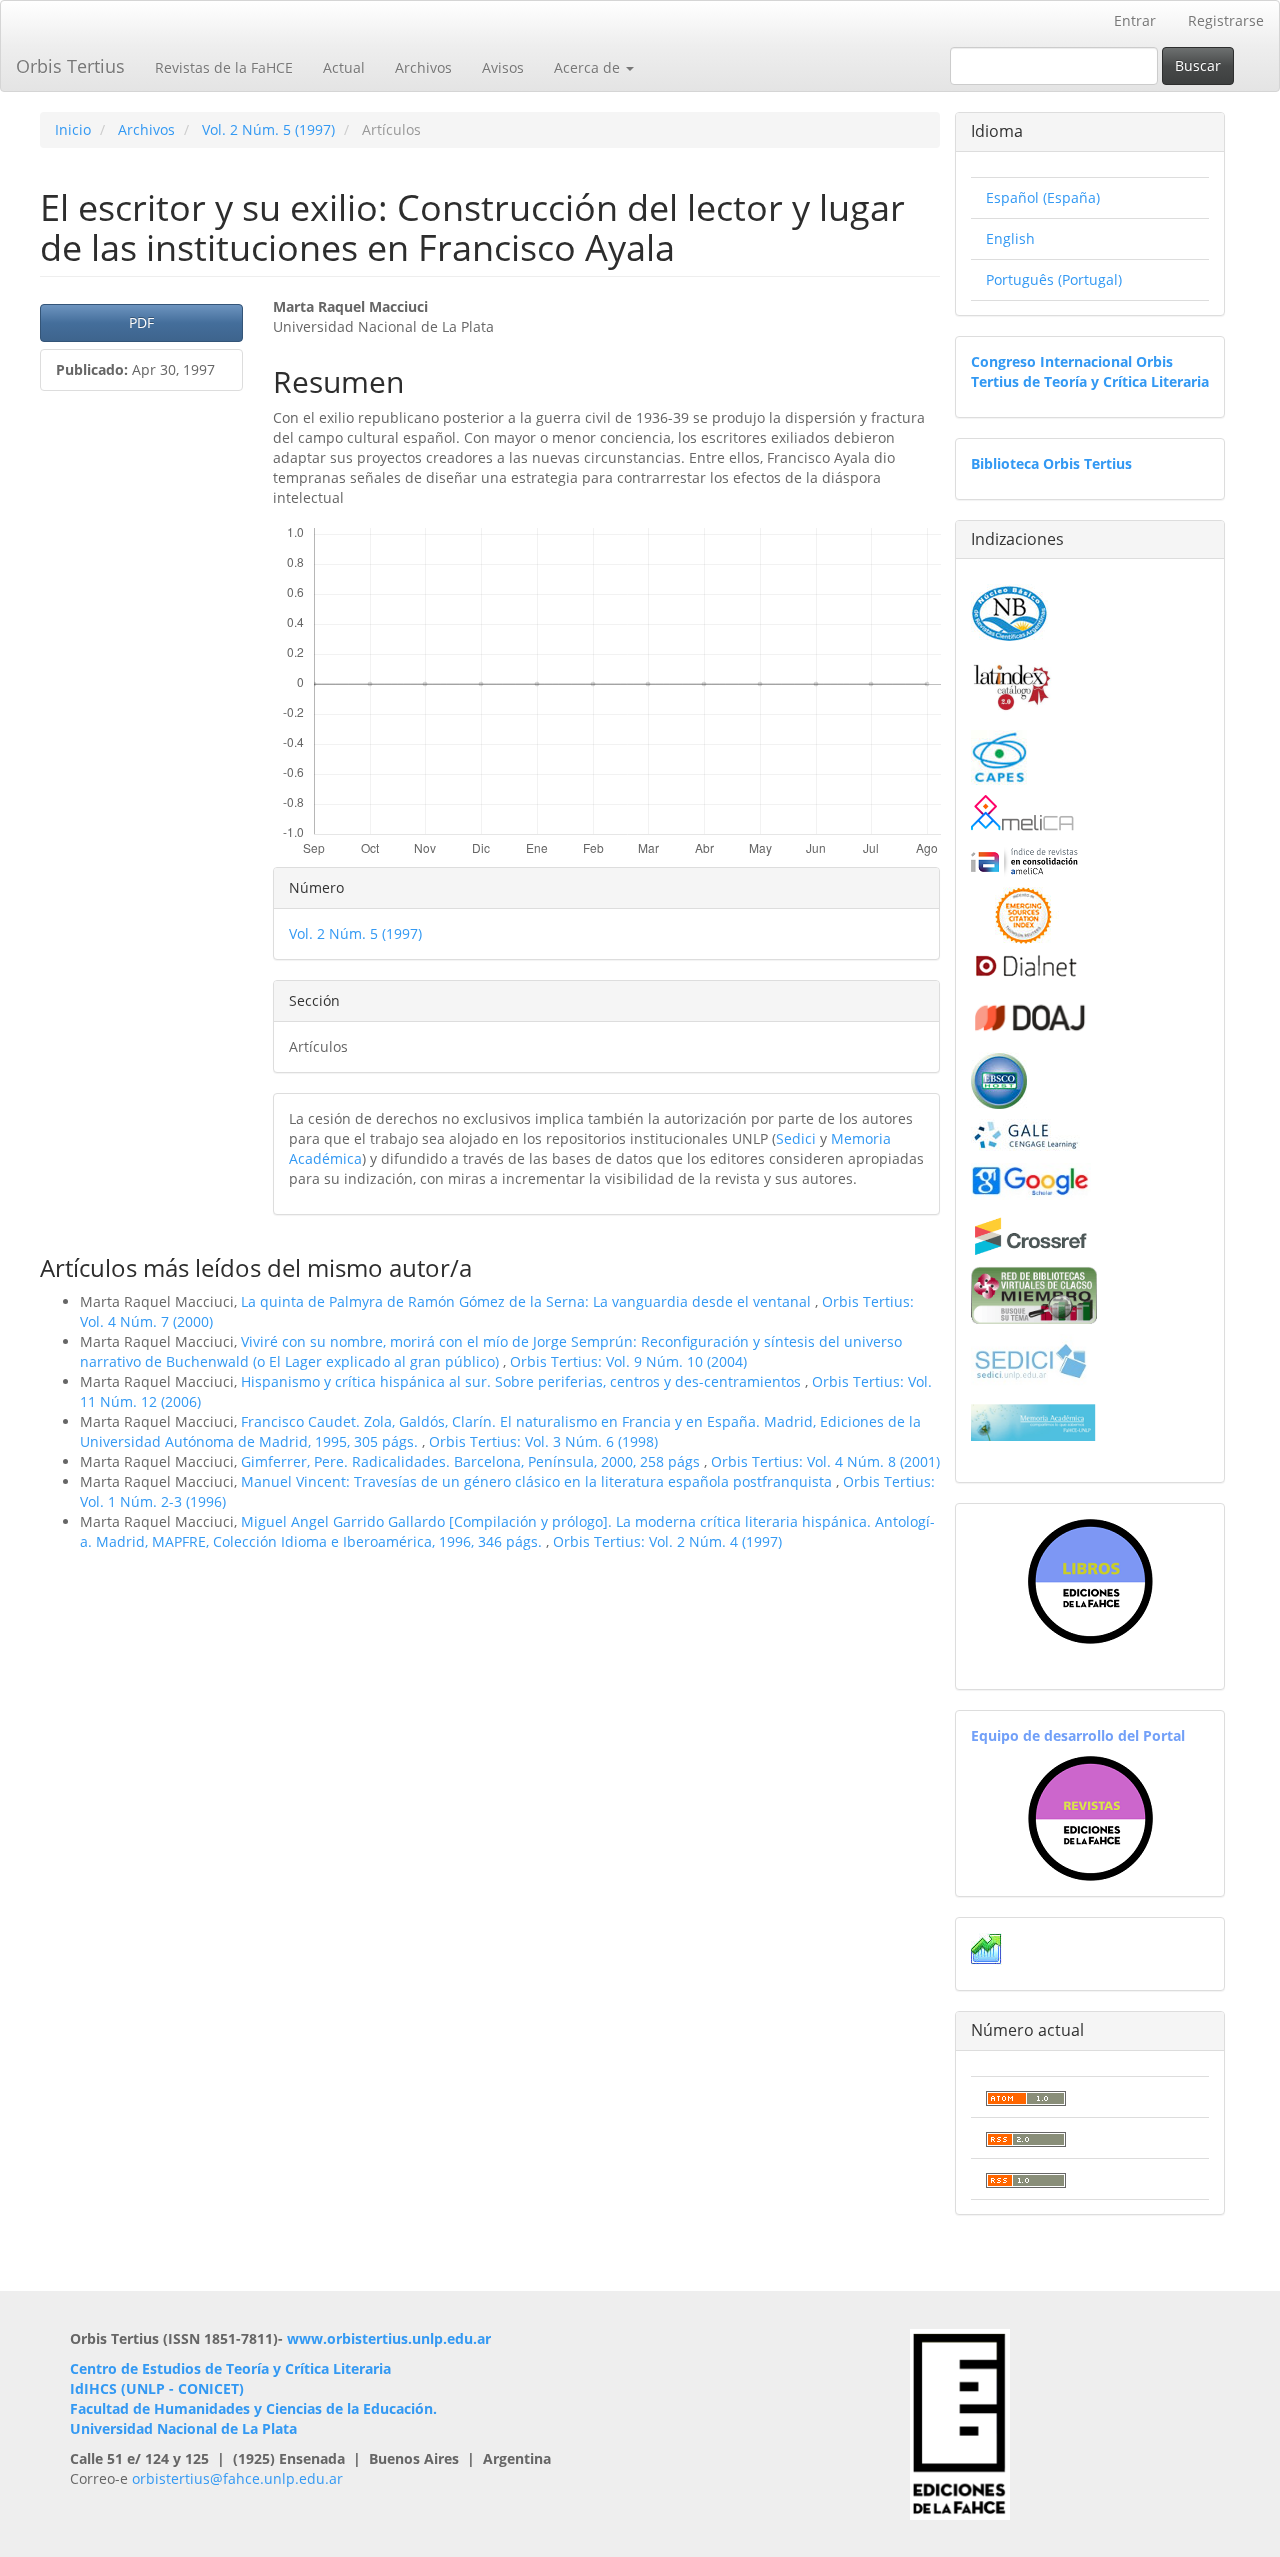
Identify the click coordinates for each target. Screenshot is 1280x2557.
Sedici (796, 1138)
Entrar (1135, 20)
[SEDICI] (1031, 1359)
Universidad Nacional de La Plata (183, 2428)
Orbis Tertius (70, 66)
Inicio (73, 129)
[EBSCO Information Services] (999, 1078)
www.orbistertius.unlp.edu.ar (389, 2338)
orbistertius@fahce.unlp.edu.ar (237, 2478)
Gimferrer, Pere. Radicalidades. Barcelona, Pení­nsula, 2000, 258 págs (472, 1461)
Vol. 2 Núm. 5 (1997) (268, 129)
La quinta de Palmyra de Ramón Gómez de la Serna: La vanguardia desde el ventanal (528, 1301)
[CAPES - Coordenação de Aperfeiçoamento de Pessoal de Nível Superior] (999, 755)
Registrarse (1226, 20)
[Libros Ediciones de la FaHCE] (1090, 1581)
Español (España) (1043, 197)
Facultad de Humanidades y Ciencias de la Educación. (253, 2408)
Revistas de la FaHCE (224, 67)
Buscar (1198, 65)
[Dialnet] (1024, 965)
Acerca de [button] (589, 67)
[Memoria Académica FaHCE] (1033, 1421)
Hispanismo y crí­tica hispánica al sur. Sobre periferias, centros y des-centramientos (523, 1381)
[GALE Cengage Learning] (1025, 1134)
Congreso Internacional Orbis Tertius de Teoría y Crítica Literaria (1090, 371)
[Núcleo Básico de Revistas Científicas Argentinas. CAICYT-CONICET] (1009, 610)
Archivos (423, 67)
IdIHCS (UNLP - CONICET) (157, 2388)
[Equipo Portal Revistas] (1090, 1816)
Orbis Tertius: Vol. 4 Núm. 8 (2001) (825, 1461)
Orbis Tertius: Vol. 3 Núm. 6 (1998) (543, 1441)
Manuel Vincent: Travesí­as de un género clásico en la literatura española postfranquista (538, 1481)
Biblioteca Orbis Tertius (1051, 463)
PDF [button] (141, 322)
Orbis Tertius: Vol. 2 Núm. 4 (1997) (667, 1541)
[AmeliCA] (1023, 814)
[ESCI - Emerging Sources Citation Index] (1023, 913)
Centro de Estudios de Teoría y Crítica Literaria (230, 2368)
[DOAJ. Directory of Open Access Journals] (1031, 1014)
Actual (344, 67)
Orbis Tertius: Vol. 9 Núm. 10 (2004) (628, 1361)
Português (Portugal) (1054, 279)
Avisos (503, 67)
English (1010, 238)
